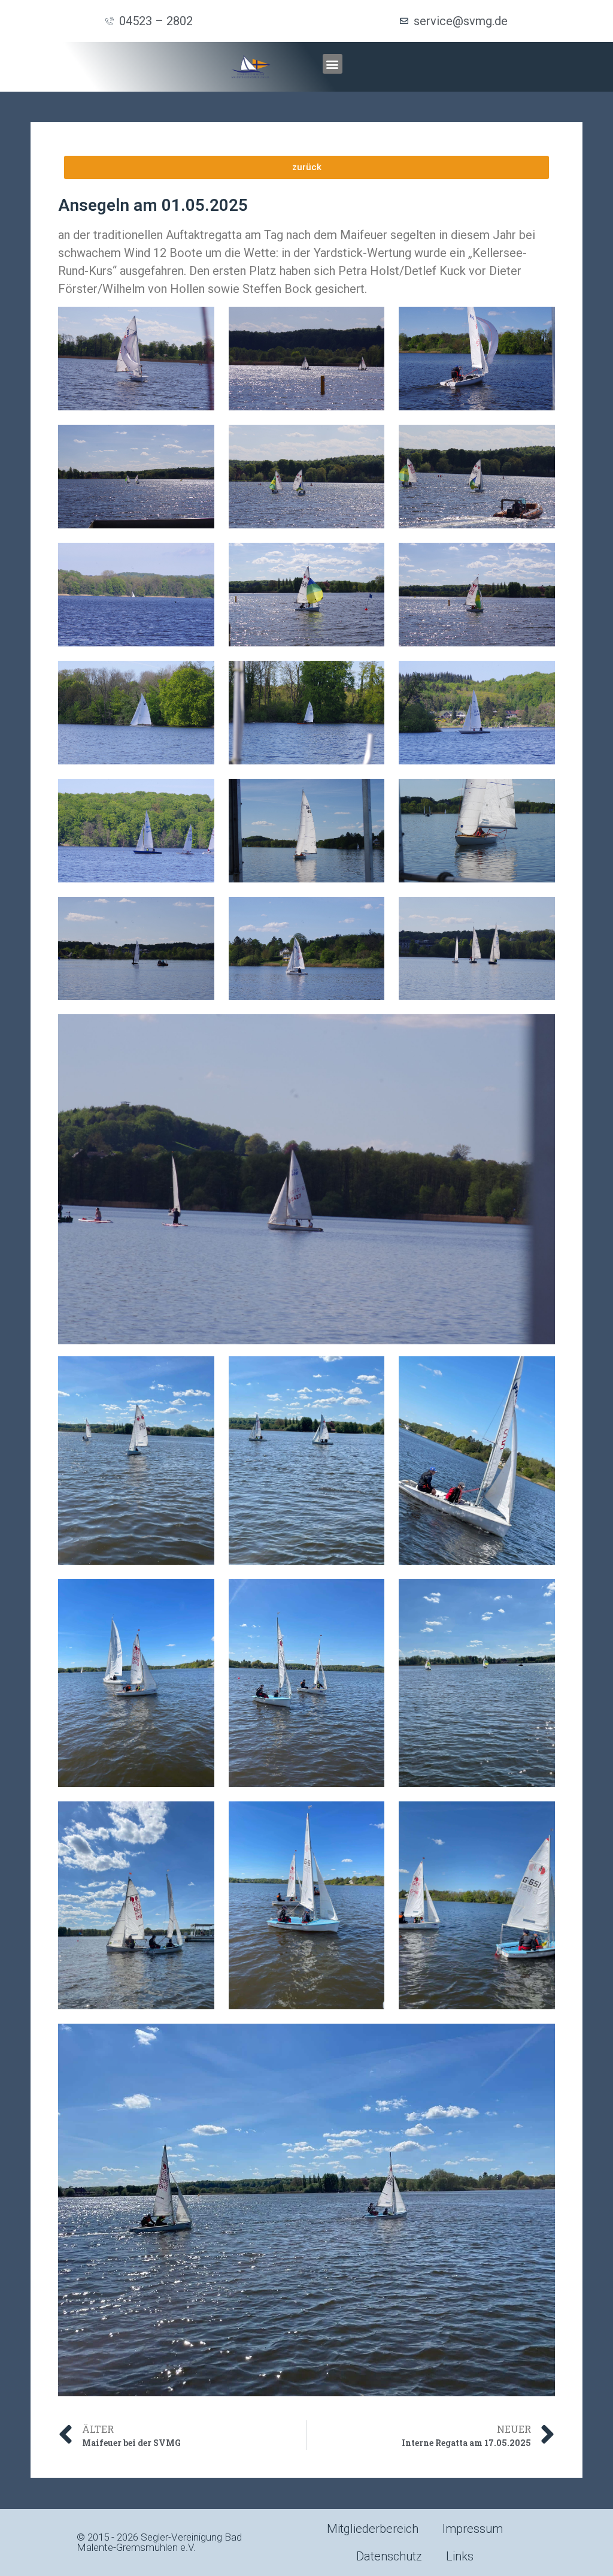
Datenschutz (389, 2556)
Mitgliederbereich (373, 2529)
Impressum (473, 2529)
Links (460, 2556)
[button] (333, 64)
